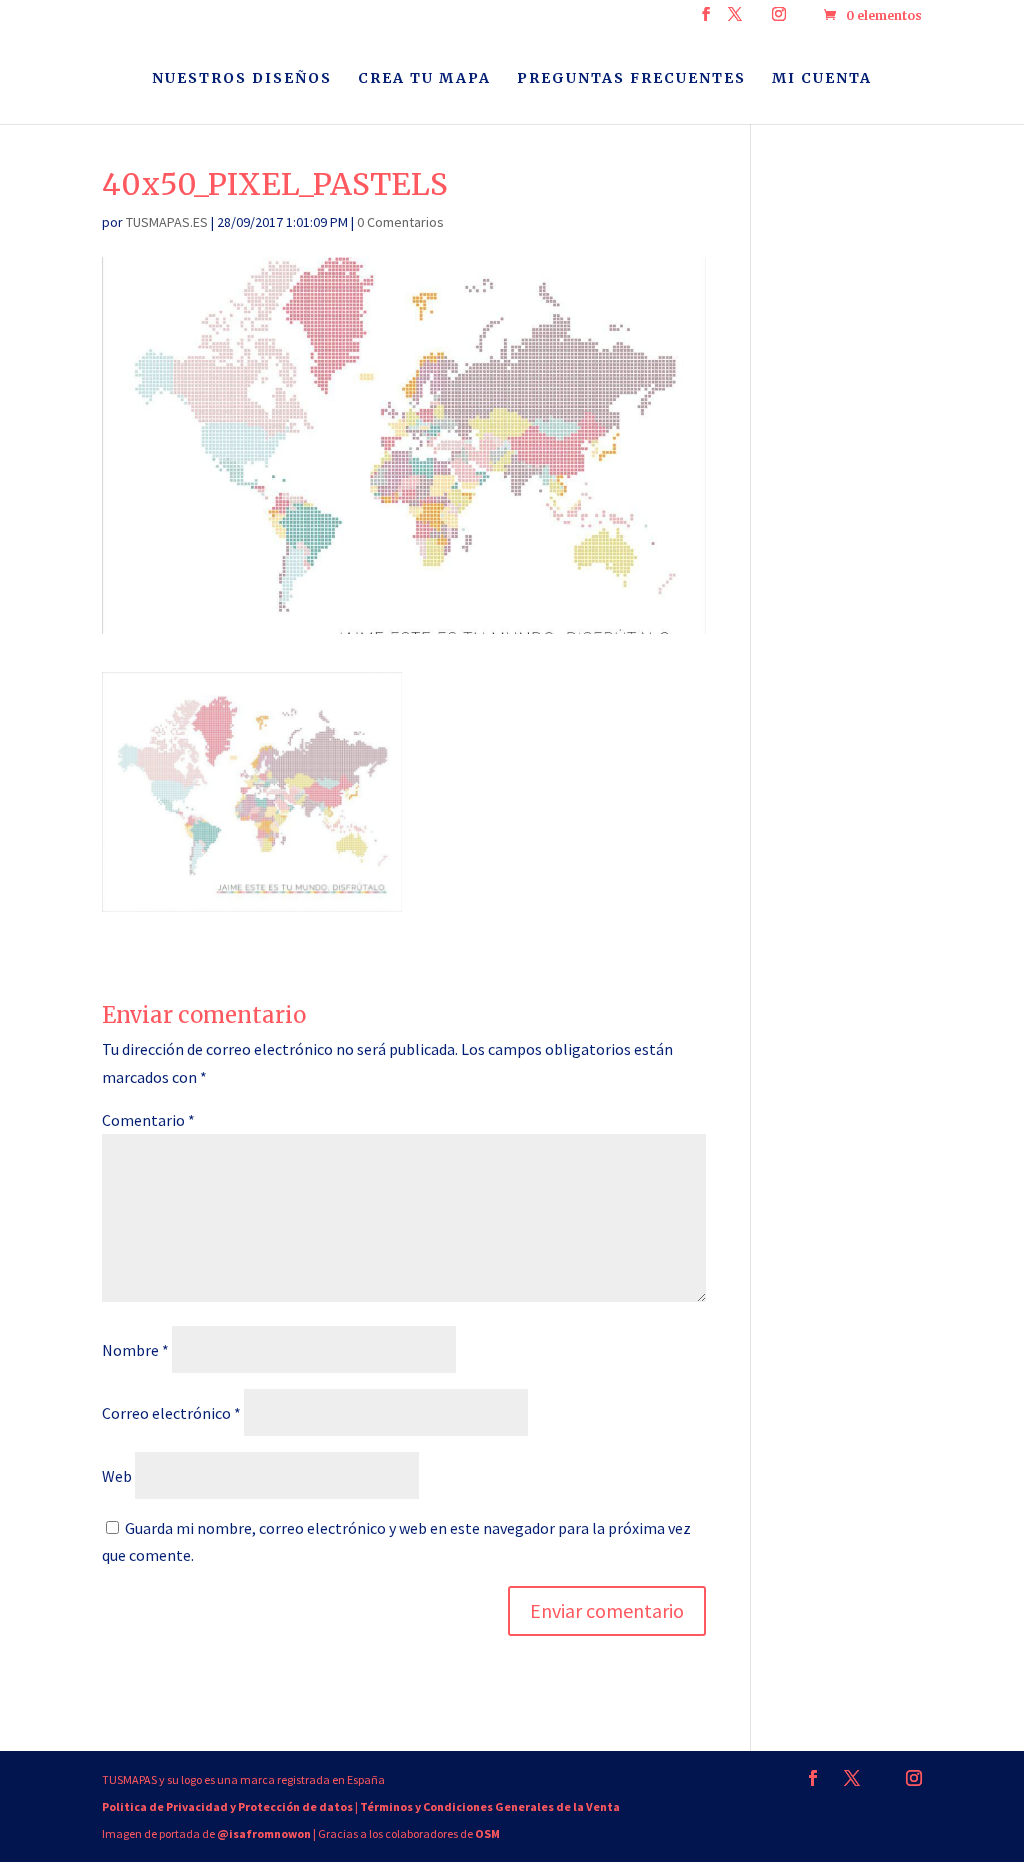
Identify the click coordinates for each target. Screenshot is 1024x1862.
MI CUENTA (822, 79)
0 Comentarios (400, 222)
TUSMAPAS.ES (167, 222)
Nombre (135, 1350)
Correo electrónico (171, 1413)
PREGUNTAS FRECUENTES (631, 79)
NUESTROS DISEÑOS (242, 79)
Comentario (148, 1120)
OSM (487, 1833)
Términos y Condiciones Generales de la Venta (490, 1806)
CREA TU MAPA (424, 79)
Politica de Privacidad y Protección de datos (227, 1806)
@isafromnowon (264, 1833)
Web (117, 1476)
